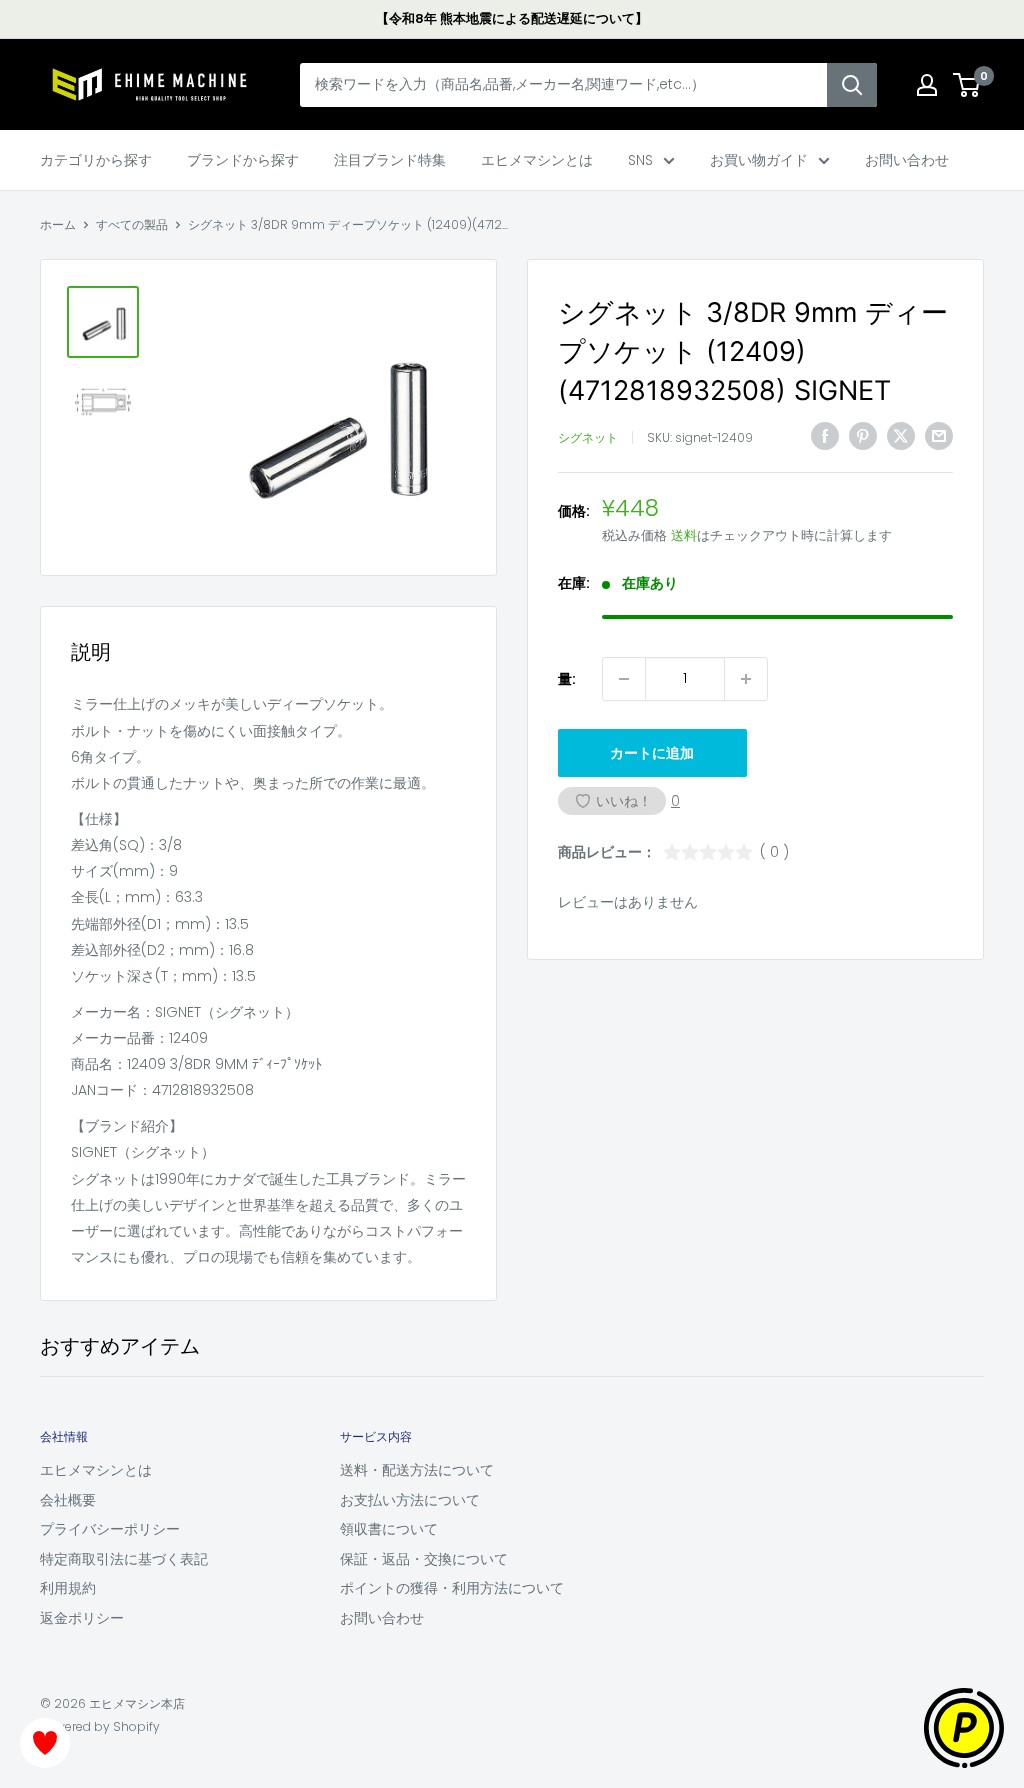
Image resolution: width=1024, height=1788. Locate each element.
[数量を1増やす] (746, 679)
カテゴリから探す (96, 160)
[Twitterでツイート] (901, 436)
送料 (684, 535)
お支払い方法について (410, 1500)
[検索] (852, 85)
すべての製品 (132, 224)
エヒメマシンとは (537, 160)
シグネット (588, 437)
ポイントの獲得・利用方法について (452, 1588)
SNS (640, 160)
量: (567, 679)
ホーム (58, 224)
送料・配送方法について (417, 1470)
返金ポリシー (82, 1618)
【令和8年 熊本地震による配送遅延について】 (512, 18)
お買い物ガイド (759, 160)
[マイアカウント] (927, 85)
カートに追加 (652, 753)
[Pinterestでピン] (863, 436)
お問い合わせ (907, 160)
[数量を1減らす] (624, 679)
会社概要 (68, 1500)
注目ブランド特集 (390, 160)
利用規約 (68, 1588)
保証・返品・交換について (424, 1559)
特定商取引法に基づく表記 (124, 1559)
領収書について (389, 1529)
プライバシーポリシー (110, 1529)
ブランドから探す (243, 160)
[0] (967, 85)
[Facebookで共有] (825, 436)
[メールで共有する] (939, 436)
